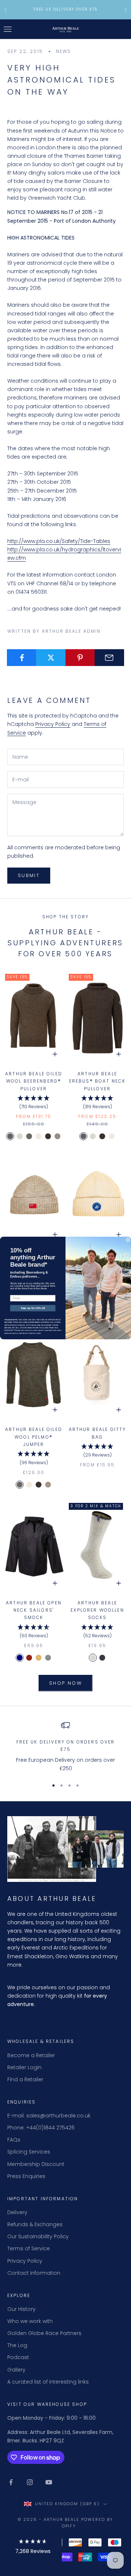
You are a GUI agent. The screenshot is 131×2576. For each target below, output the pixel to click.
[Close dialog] (128, 1240)
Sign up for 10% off (33, 1308)
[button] (33, 2548)
